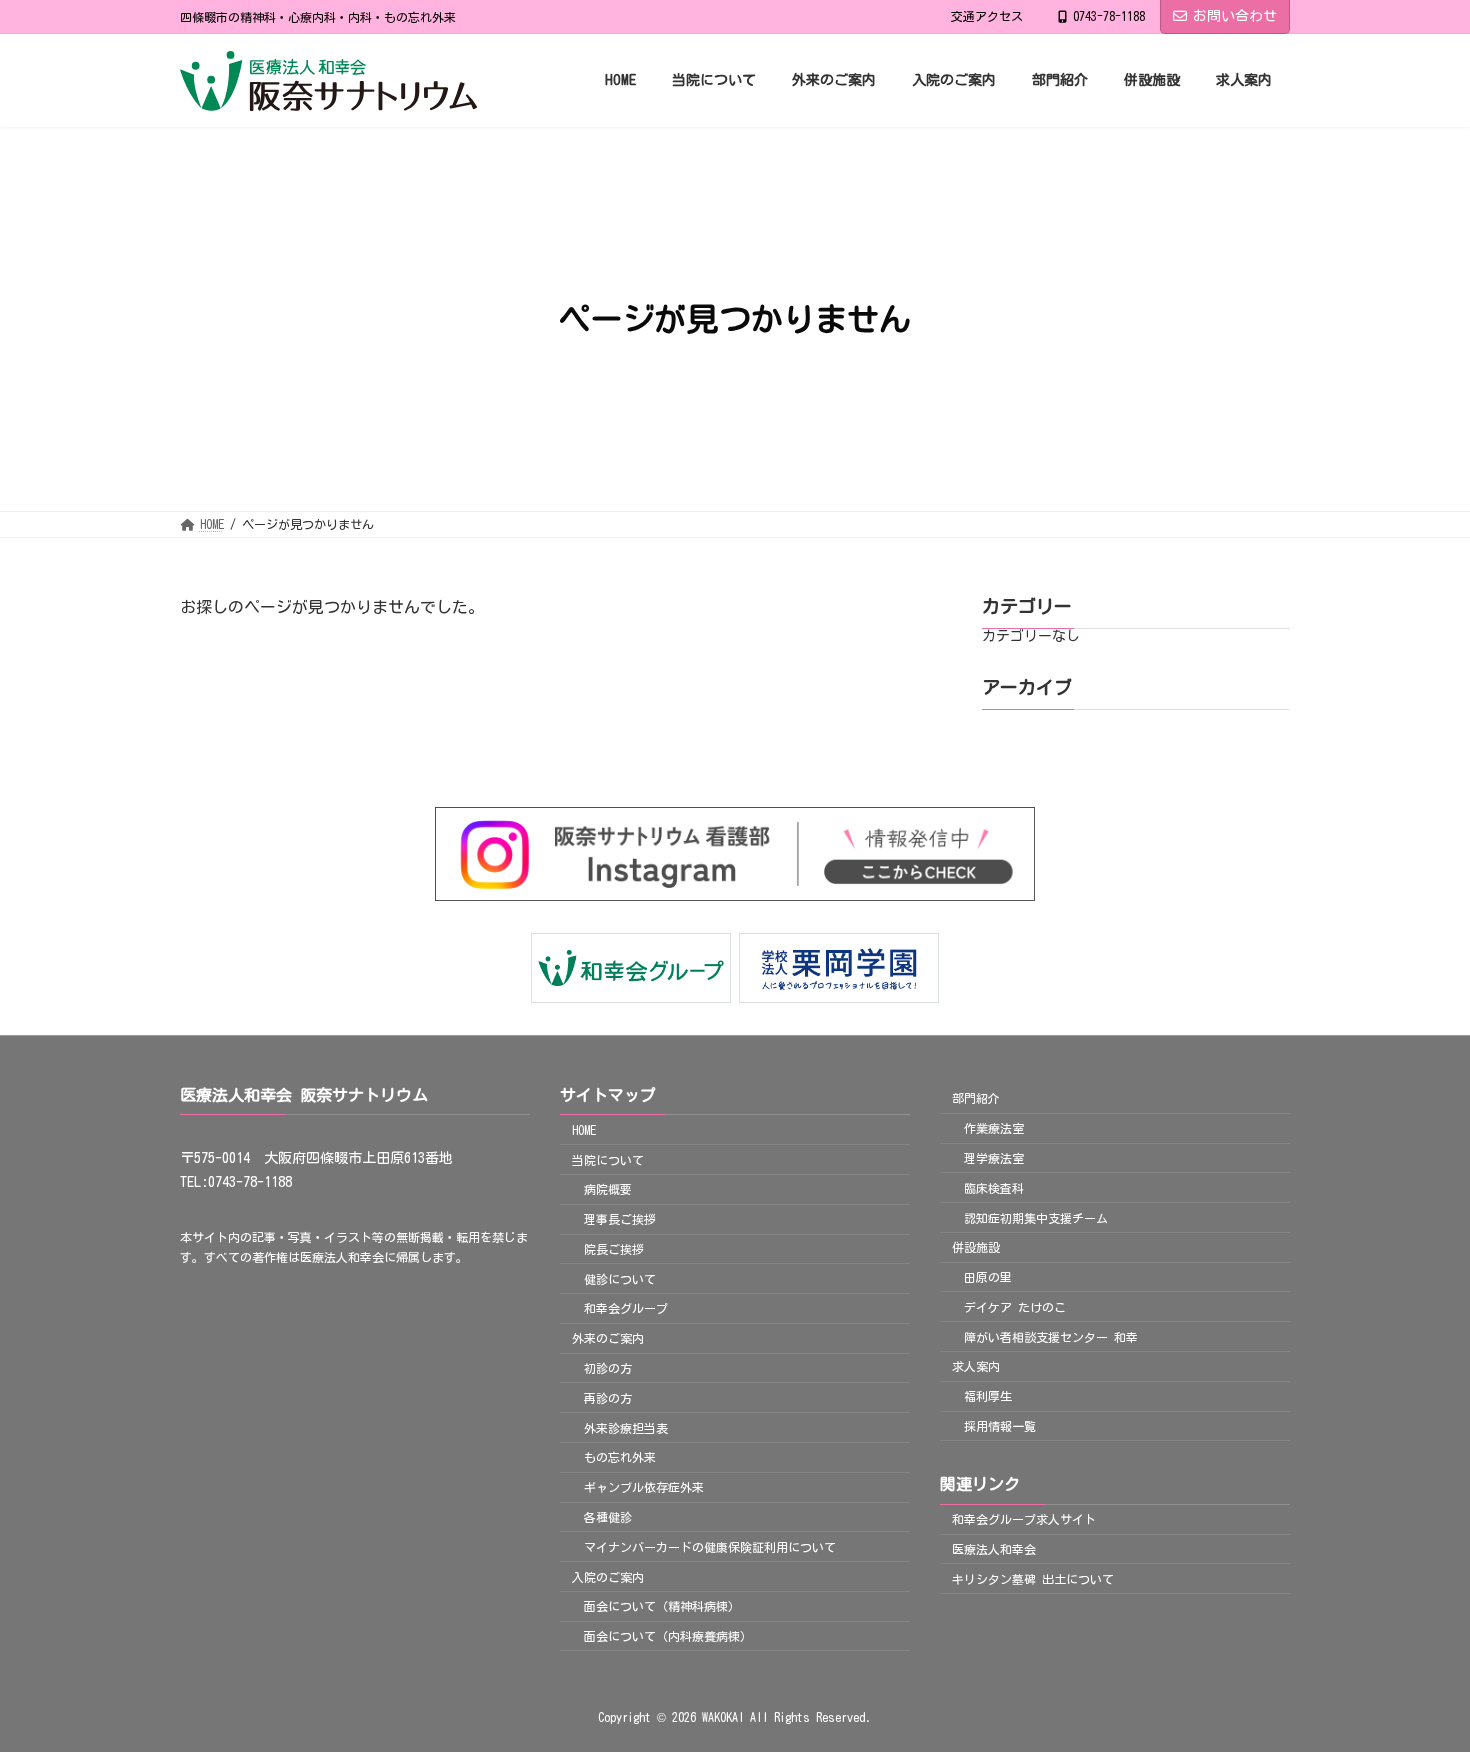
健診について (620, 1279)
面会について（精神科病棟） (662, 1606)
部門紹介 (976, 1099)
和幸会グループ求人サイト (1024, 1519)
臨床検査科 (994, 1188)
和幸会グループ (626, 1309)
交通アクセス (987, 16)
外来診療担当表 (626, 1428)
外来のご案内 (608, 1338)
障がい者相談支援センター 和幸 (1051, 1337)
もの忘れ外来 (620, 1458)
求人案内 (976, 1367)
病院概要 (608, 1189)
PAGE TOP (1417, 1684)
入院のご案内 (608, 1577)
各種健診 (608, 1517)
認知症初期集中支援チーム (1036, 1218)
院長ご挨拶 (614, 1249)
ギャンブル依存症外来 (644, 1487)
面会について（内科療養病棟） (668, 1636)
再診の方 (608, 1398)
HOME (584, 1130)
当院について (608, 1160)
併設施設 (976, 1247)
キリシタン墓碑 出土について (1033, 1579)
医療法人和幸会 (994, 1549)
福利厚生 (988, 1396)
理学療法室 (994, 1158)
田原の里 (988, 1277)
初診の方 (608, 1368)
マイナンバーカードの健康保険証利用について (710, 1547)
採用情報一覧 (1000, 1426)
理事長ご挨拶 (620, 1219)
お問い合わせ (1235, 16)
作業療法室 (994, 1128)
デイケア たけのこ (1015, 1307)
